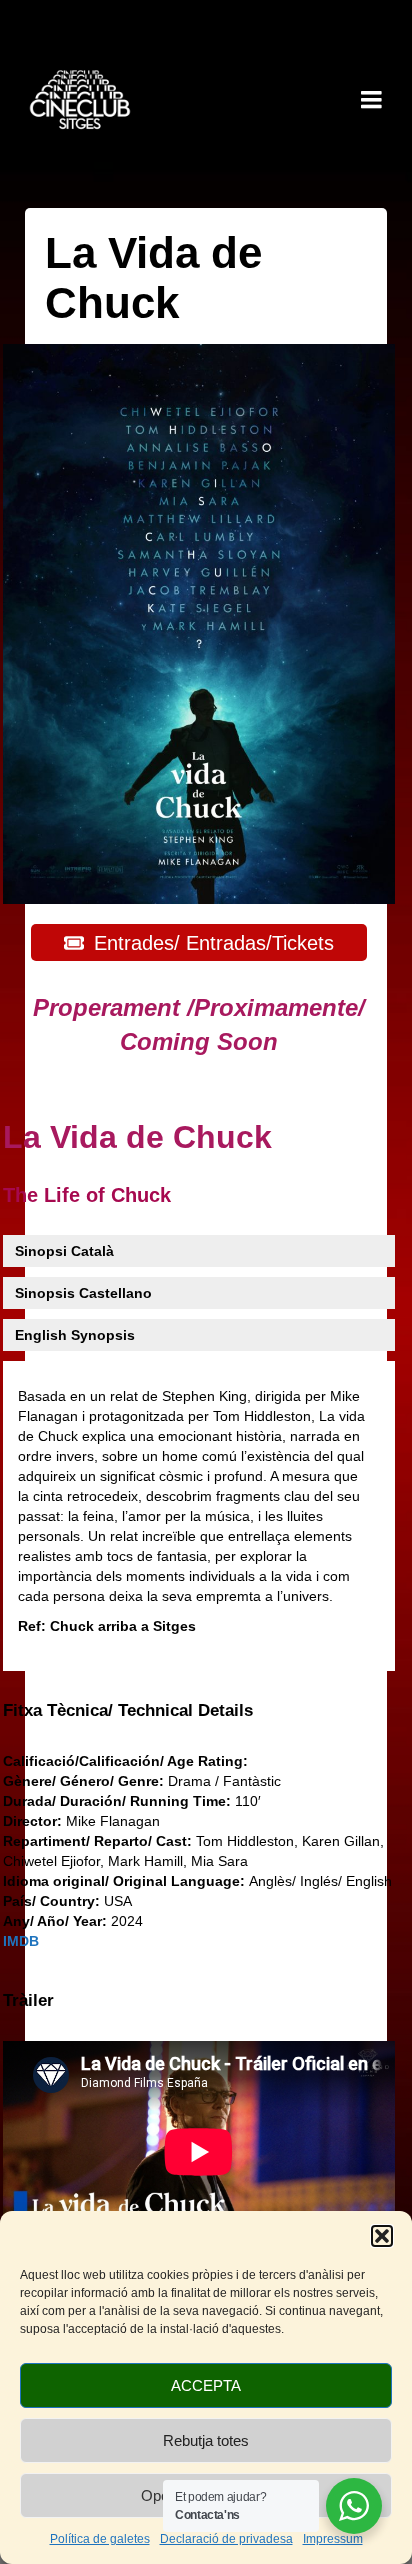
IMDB (21, 1941)
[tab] (64, 1251)
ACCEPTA (206, 2385)
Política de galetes (100, 2539)
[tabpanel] (191, 1516)
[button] (382, 2236)
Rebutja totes (206, 2440)
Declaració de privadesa (226, 2539)
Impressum (333, 2539)
